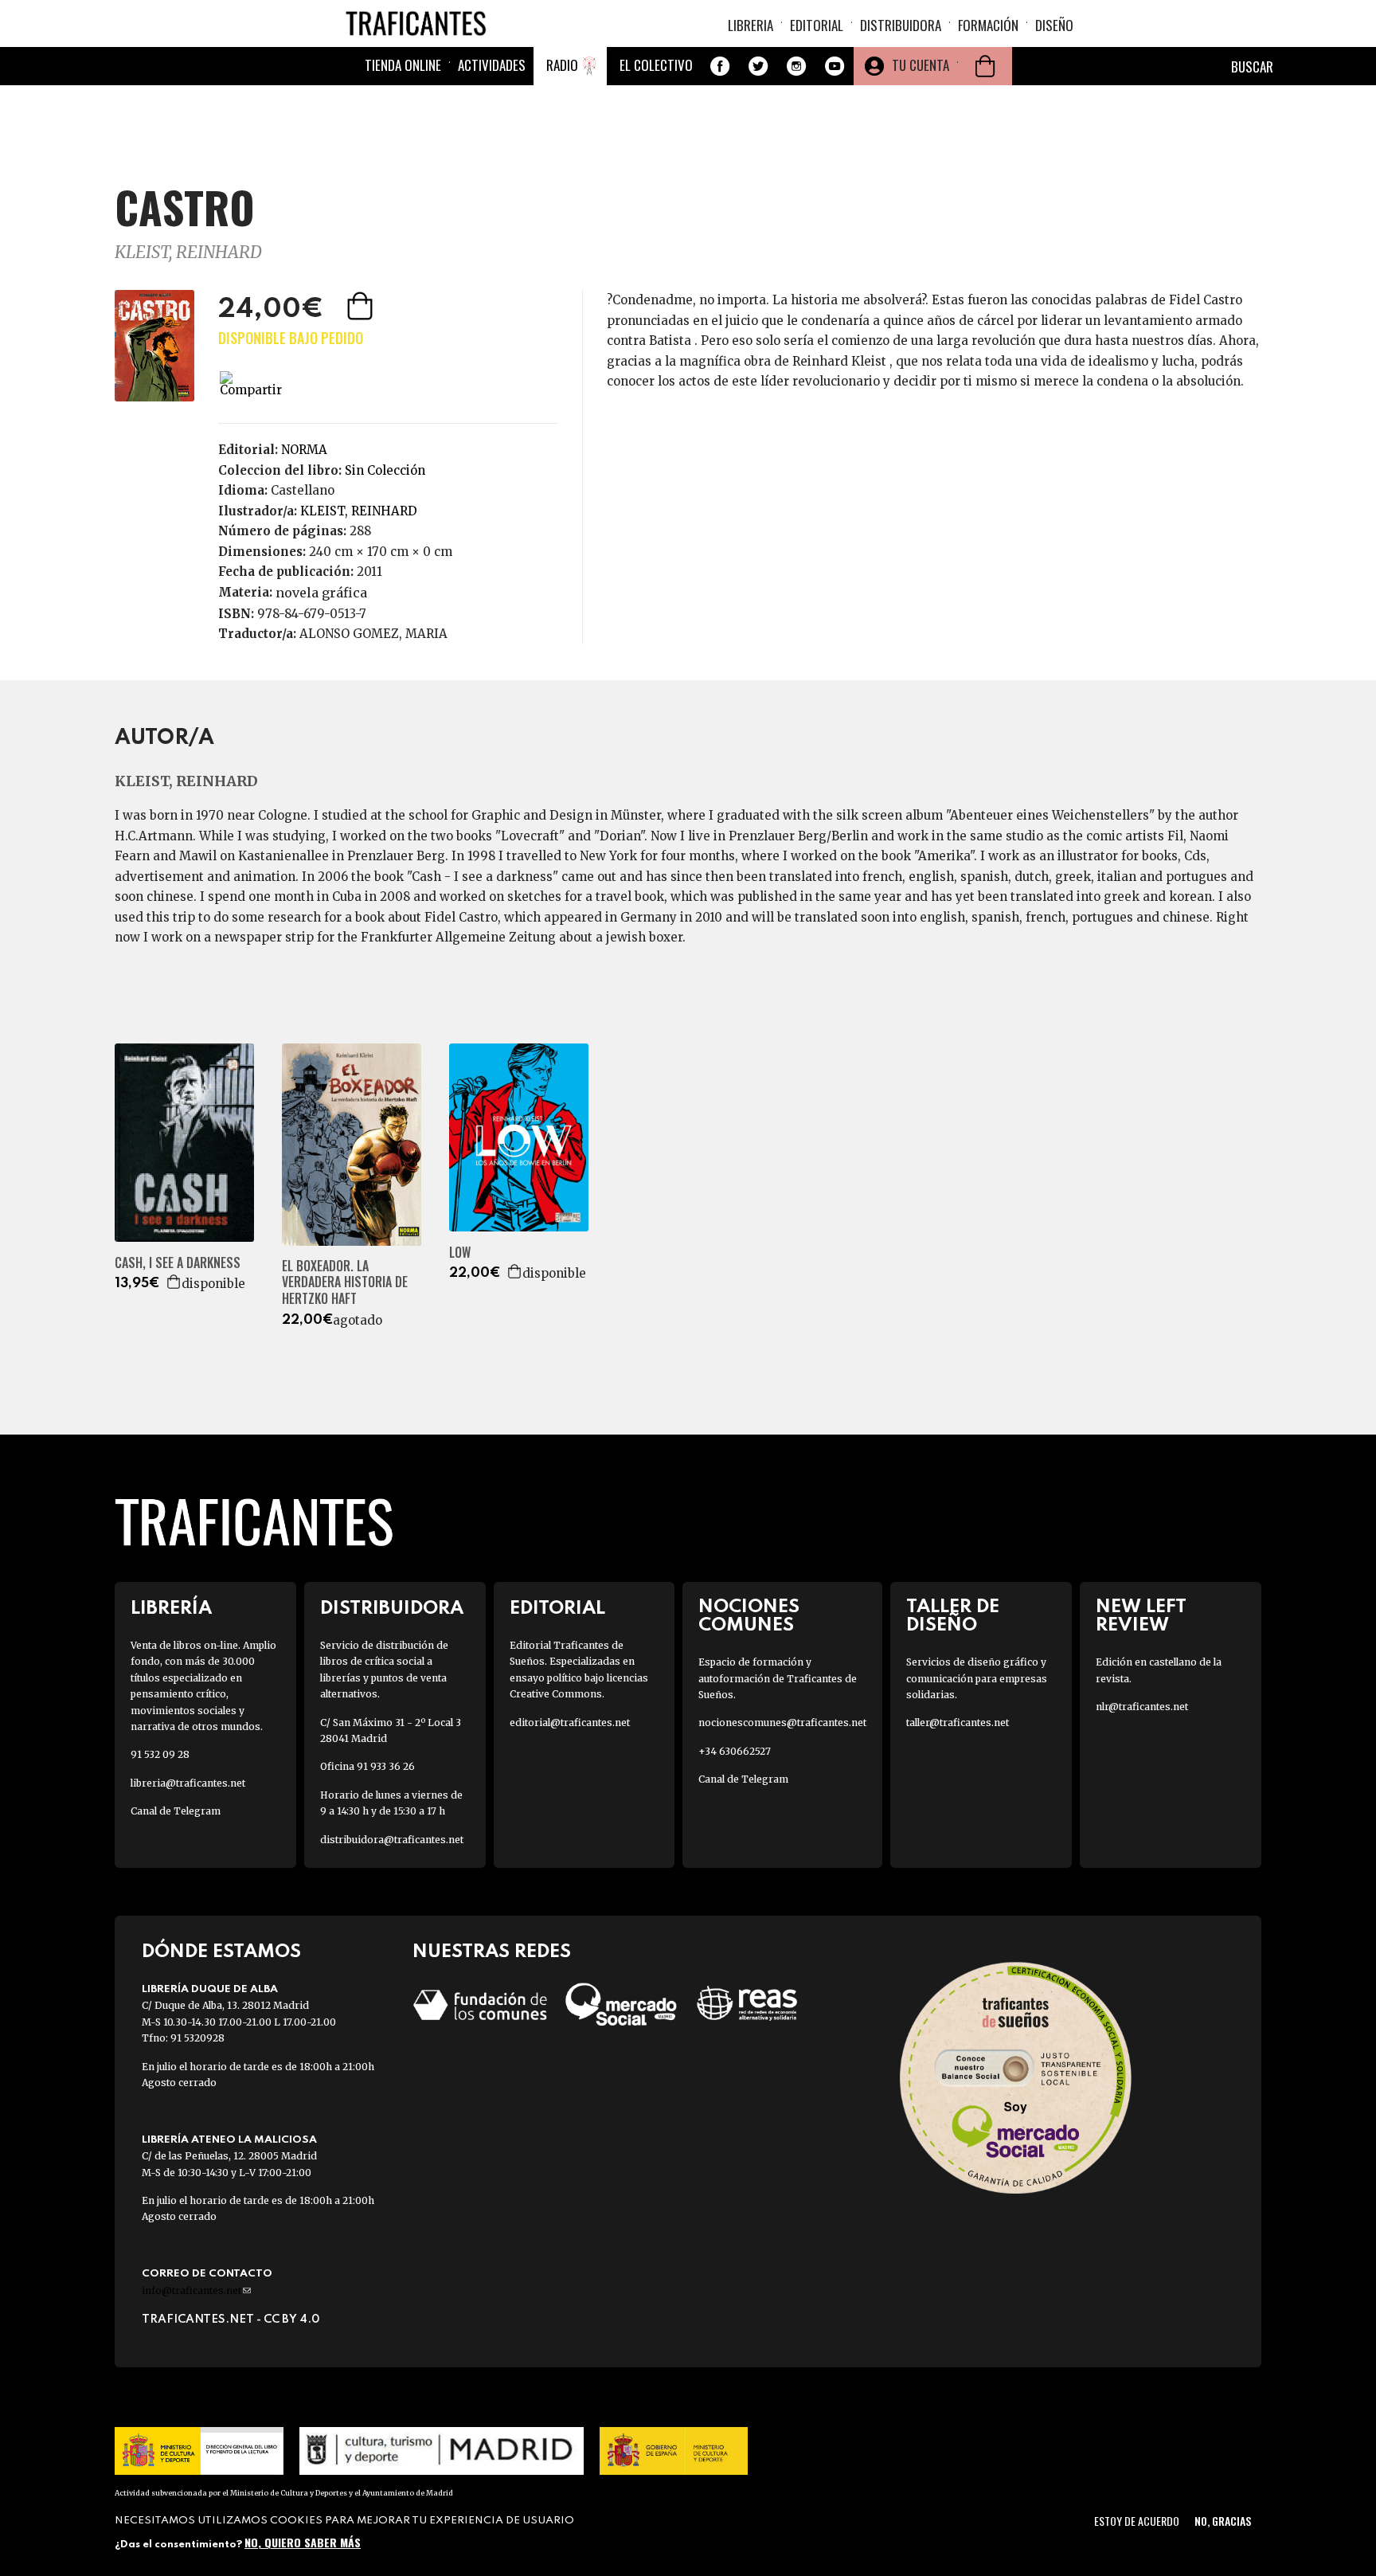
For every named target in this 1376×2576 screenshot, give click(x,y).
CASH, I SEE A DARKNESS (178, 1263)
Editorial (817, 25)
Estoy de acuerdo (1137, 2521)
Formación (988, 25)
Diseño (1054, 25)
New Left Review (1141, 1616)
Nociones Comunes (749, 1616)
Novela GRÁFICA (321, 593)
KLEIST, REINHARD (188, 252)
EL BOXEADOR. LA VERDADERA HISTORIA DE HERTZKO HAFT (345, 1282)
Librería (171, 1609)
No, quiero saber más (303, 2542)
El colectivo (656, 65)
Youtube (835, 66)
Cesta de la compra (985, 66)
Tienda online (403, 65)
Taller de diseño (953, 1616)
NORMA (304, 450)
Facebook (720, 66)
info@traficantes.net (196, 2290)
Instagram (796, 66)
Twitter (758, 66)
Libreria (751, 25)
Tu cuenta (921, 65)
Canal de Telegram (176, 1811)
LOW (460, 1253)
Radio (562, 65)
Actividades (492, 65)
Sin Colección (385, 470)
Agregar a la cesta (362, 306)
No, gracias (1223, 2521)
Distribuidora (901, 25)
